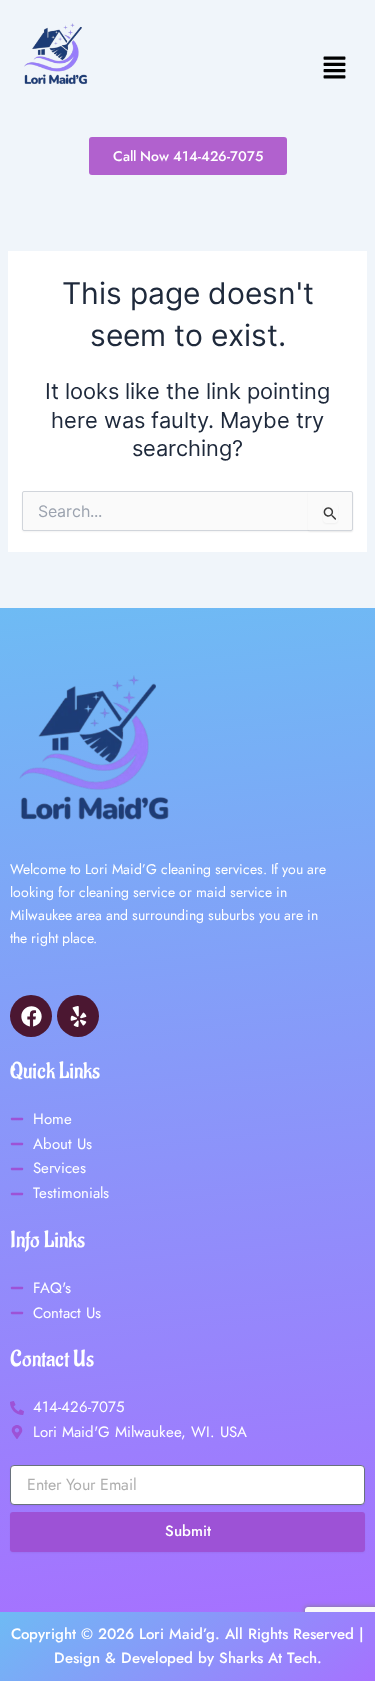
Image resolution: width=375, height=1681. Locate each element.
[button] (233, 68)
